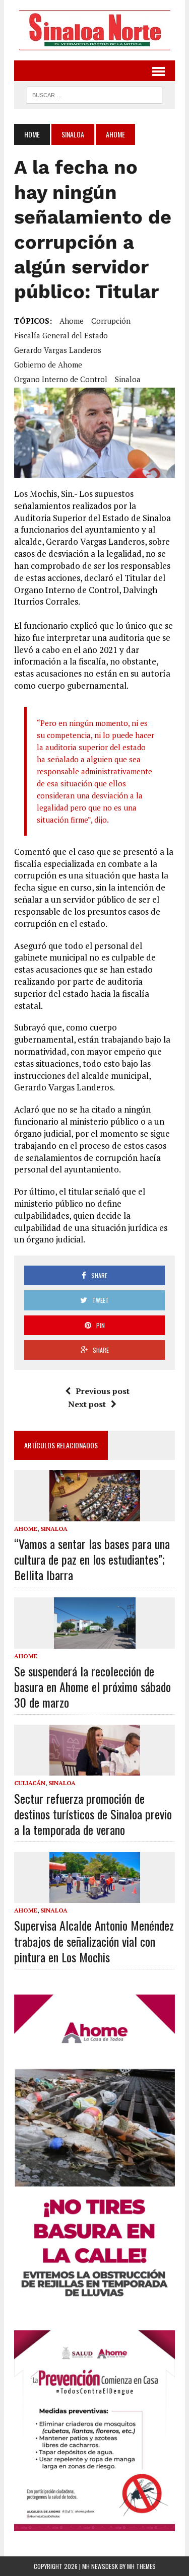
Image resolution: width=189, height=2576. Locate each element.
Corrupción (111, 321)
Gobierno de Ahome (48, 364)
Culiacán (30, 1783)
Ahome (72, 321)
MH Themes (141, 2566)
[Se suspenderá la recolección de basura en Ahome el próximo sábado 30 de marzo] (95, 1642)
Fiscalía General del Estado (61, 335)
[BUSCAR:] (94, 94)
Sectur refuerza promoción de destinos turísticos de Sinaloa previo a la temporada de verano (93, 1814)
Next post (87, 1404)
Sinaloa (73, 134)
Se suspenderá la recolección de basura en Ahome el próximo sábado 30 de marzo (92, 1686)
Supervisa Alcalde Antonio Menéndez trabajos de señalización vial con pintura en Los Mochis (94, 1941)
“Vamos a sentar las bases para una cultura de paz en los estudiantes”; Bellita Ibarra (92, 1559)
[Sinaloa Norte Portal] (94, 30)
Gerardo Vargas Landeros (58, 350)
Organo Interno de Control (61, 379)
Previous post (103, 1391)
